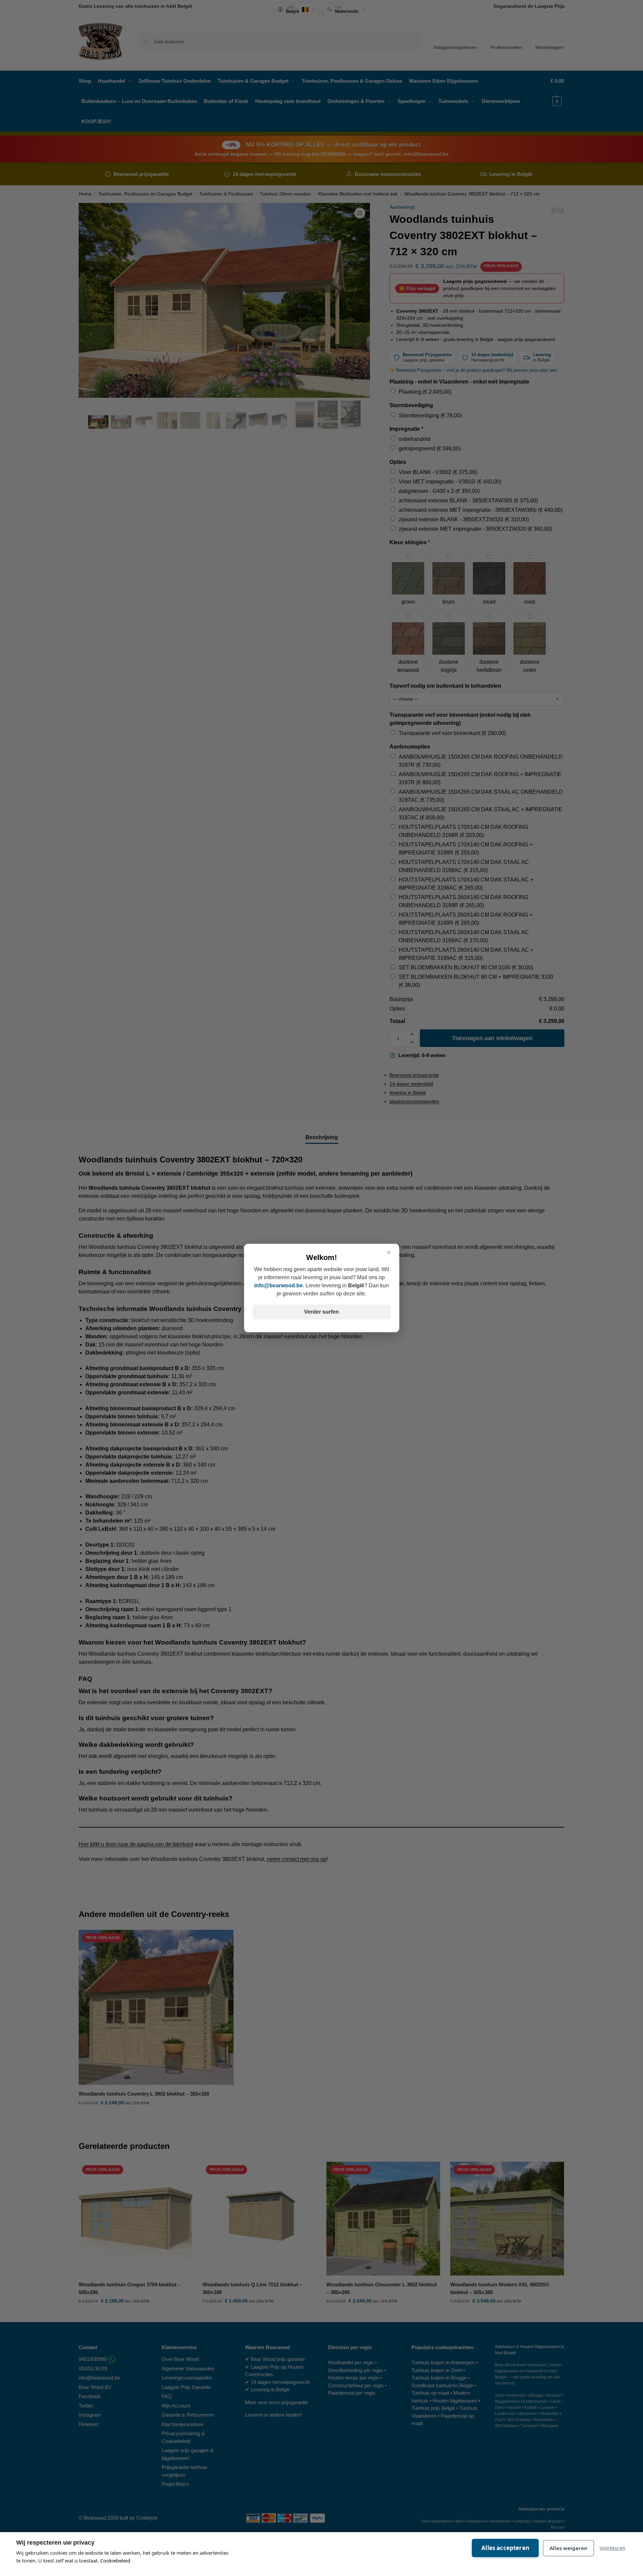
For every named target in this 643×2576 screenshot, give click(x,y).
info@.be (278, 1285)
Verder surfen (321, 1312)
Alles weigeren (568, 2548)
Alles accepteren (505, 2548)
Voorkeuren (612, 2548)
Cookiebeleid (115, 2560)
